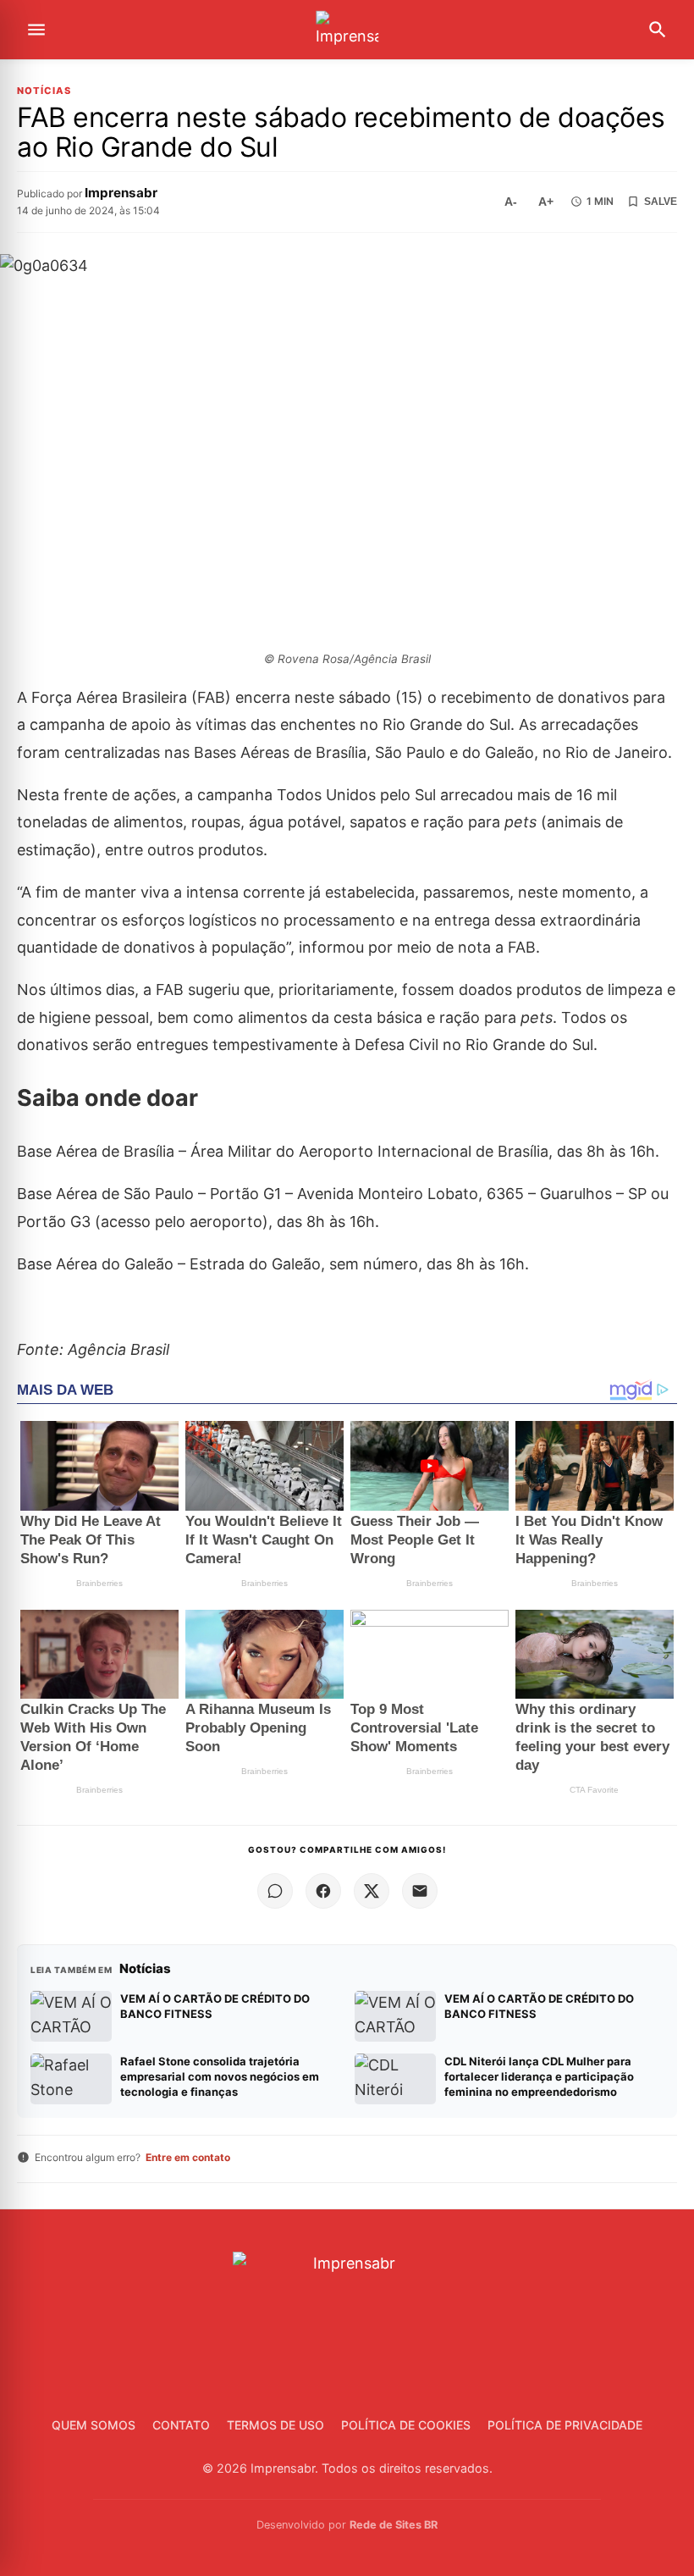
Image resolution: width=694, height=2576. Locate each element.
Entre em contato (188, 2157)
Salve (661, 202)
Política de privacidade (565, 2425)
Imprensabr (121, 193)
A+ (546, 202)
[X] (372, 1891)
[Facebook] (323, 1891)
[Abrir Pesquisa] (658, 30)
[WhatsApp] (275, 1891)
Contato (181, 2425)
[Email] (420, 1891)
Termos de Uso (275, 2425)
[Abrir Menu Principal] (36, 30)
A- (511, 202)
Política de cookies (406, 2425)
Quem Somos (94, 2425)
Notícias (44, 91)
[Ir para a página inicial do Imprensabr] (347, 30)
